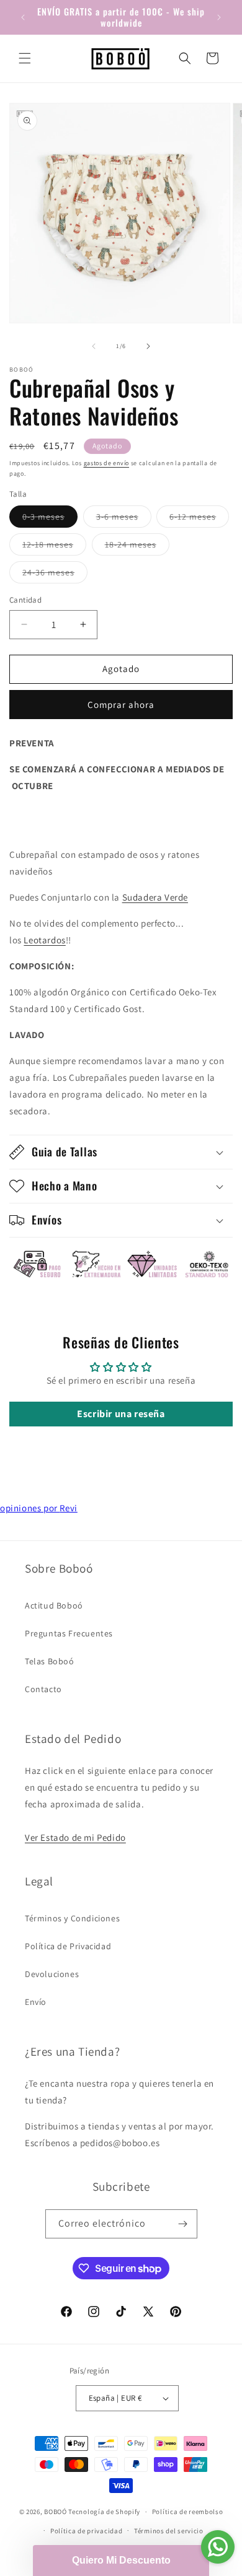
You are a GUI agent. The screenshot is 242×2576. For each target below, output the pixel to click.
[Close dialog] (225, 1144)
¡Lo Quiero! (121, 1420)
